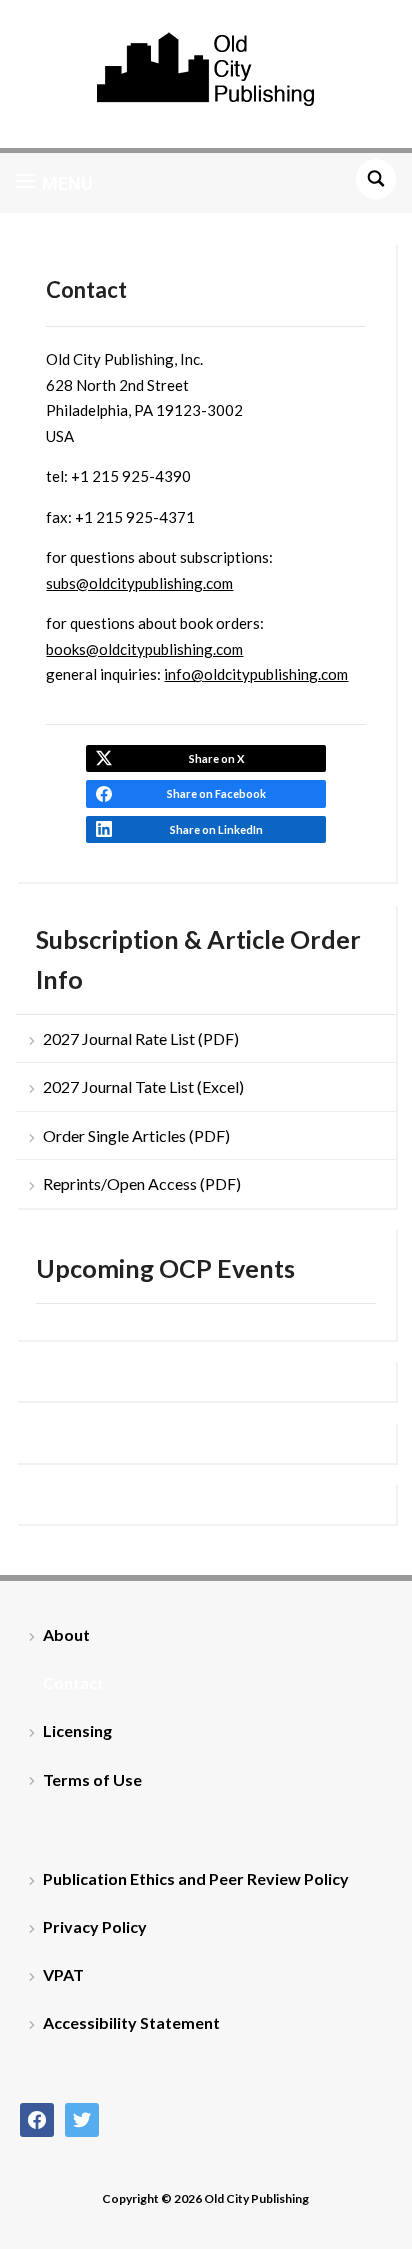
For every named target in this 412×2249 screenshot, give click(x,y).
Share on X (216, 758)
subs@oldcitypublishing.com (139, 583)
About (66, 1634)
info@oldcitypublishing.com (256, 674)
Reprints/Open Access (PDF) (142, 1183)
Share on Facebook (216, 793)
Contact (73, 1682)
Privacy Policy (95, 1926)
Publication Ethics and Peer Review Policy (196, 1878)
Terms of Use (92, 1779)
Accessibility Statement (131, 2022)
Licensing (77, 1730)
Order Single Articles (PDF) (136, 1135)
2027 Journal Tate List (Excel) (143, 1086)
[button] (54, 183)
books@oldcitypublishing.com (144, 649)
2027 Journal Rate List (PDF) (141, 1038)
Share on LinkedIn (216, 829)
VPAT (63, 1974)
